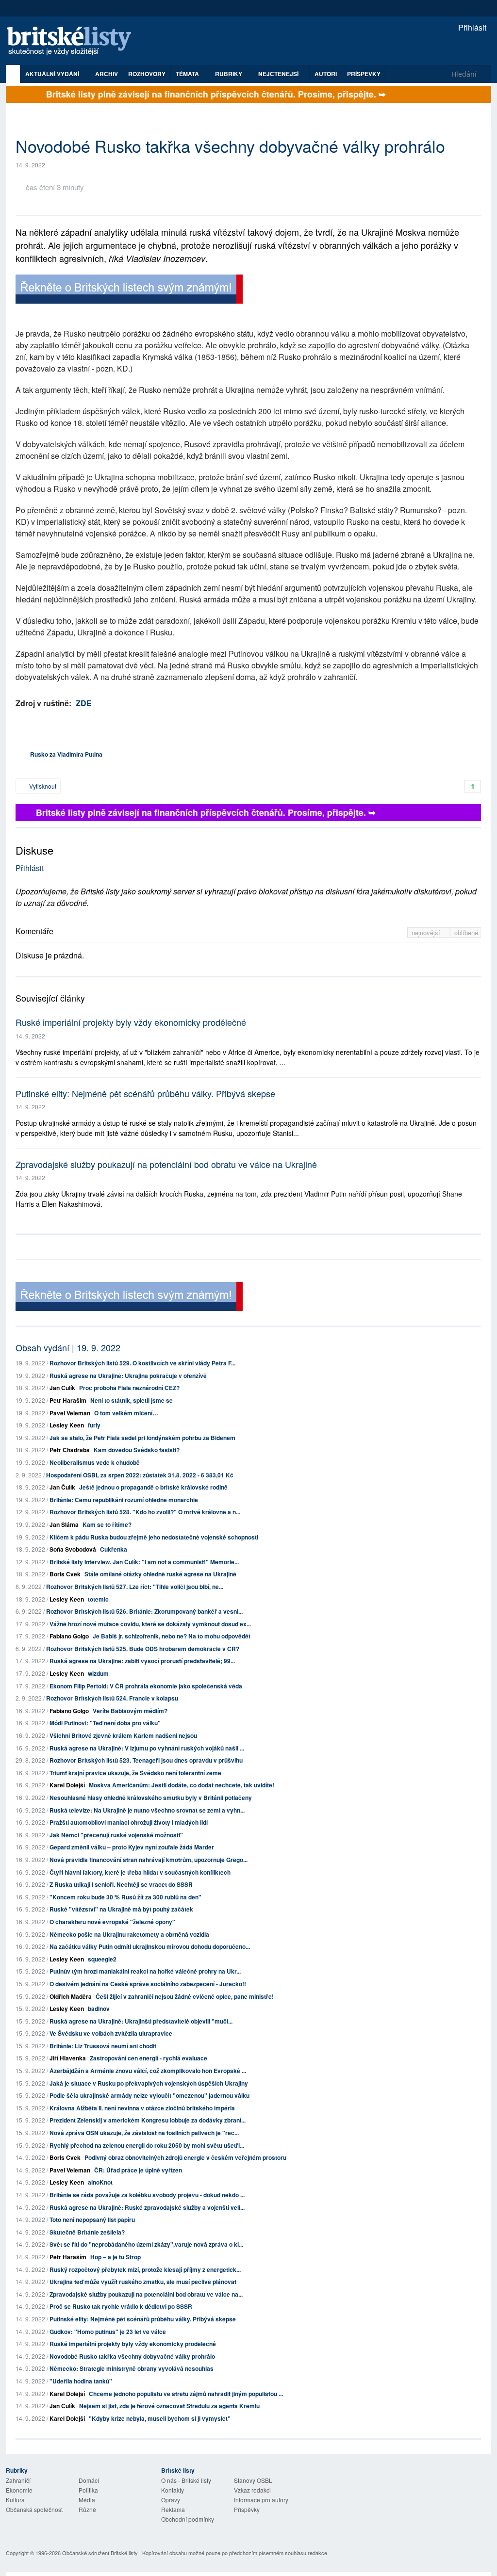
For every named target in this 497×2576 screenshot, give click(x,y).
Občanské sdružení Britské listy (100, 2553)
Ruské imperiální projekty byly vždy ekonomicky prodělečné (131, 1022)
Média (87, 2500)
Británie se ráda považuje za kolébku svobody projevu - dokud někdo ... (147, 2195)
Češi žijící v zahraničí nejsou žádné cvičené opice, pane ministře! (185, 1996)
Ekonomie (19, 2490)
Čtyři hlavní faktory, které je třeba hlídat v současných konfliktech (140, 1872)
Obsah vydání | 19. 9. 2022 (68, 1347)
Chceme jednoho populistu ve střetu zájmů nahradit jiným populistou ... (186, 2394)
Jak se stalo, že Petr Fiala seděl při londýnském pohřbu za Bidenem (142, 1438)
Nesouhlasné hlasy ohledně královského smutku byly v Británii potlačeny (151, 1798)
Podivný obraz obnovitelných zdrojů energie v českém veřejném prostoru (185, 2157)
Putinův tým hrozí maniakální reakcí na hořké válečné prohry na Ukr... (145, 1971)
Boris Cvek (65, 1574)
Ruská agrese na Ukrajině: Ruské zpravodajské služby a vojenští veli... (147, 2207)
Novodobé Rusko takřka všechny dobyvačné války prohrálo (132, 2356)
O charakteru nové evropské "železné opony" (112, 1922)
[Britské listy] (129, 290)
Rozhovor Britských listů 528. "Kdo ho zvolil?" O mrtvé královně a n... (145, 1512)
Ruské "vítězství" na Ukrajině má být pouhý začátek (121, 1909)
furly (94, 1425)
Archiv (107, 74)
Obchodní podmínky (188, 2519)
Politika (88, 2490)
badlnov (99, 2009)
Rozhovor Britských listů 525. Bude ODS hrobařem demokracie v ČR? (143, 1649)
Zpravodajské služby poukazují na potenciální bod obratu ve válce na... (146, 2294)
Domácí (89, 2480)
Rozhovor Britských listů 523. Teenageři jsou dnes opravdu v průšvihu (146, 1760)
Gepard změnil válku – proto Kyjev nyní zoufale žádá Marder (132, 1847)
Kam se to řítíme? (107, 1524)
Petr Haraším (68, 1400)
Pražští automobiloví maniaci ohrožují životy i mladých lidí (129, 1822)
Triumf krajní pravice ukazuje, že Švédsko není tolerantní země (135, 1773)
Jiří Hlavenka (68, 2058)
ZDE (84, 703)
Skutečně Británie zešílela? (87, 2232)
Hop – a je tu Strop (116, 2257)
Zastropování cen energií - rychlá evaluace (149, 2058)
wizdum (98, 1673)
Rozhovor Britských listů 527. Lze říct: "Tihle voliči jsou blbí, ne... (135, 1587)
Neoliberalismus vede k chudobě (95, 1462)
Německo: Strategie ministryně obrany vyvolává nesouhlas (132, 2368)
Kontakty (173, 2490)
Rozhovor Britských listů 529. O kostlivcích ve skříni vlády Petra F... (142, 1363)
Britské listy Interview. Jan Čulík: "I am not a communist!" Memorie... (144, 1562)
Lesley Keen (67, 1425)
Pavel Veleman (70, 1413)
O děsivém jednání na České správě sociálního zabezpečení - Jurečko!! (148, 1984)
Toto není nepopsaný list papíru (92, 2220)
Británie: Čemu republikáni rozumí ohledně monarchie (124, 1500)
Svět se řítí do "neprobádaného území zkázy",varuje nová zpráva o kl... (146, 2244)
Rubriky (229, 74)
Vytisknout (42, 786)
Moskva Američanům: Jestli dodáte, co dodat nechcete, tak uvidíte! (182, 1785)
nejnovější (427, 932)
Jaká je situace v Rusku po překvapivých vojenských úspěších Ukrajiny (149, 2083)
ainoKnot (100, 2182)
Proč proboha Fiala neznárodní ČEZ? (129, 1388)
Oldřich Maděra (71, 1996)
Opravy (171, 2500)
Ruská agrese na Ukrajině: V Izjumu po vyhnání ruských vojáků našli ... (147, 1748)
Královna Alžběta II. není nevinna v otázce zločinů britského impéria (142, 2108)
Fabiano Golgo (69, 1636)
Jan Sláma (64, 1524)
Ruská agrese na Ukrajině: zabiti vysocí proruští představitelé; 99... (142, 1661)
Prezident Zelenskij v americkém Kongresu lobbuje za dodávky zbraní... (148, 2120)
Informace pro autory (261, 2500)
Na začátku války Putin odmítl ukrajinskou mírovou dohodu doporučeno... (150, 1946)
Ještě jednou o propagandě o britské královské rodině (153, 1487)
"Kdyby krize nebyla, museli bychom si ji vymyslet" (160, 2418)
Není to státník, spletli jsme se (132, 1400)
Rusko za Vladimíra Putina (66, 754)
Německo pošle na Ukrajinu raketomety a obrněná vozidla (129, 1934)
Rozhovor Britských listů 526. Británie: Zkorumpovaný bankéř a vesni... (144, 1611)
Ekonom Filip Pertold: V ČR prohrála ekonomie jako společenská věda (146, 1686)
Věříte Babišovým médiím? (130, 1711)
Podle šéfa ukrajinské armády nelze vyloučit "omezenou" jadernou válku (149, 2095)
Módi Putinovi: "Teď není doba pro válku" (105, 1723)
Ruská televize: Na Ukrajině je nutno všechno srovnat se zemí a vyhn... (147, 1810)
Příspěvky (364, 74)
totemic (98, 1599)
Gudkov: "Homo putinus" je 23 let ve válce (108, 2332)
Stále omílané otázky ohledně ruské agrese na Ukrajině (160, 1574)
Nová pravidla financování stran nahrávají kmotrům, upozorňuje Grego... (149, 1860)
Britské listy (74, 41)
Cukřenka (114, 1549)
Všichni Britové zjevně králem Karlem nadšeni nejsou (123, 1735)
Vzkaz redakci (252, 2490)
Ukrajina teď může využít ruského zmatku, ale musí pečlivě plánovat (143, 2282)
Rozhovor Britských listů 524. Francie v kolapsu (112, 1698)
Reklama (173, 2509)
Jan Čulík (62, 1388)
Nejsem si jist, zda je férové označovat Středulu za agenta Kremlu (169, 2406)
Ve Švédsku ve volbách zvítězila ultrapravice (111, 2033)
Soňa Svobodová (73, 1549)
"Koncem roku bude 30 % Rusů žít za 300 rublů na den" (125, 1897)
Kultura (15, 2500)
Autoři (326, 74)
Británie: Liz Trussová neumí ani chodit (103, 2046)
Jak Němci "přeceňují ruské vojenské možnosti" (116, 1835)
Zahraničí (18, 2480)
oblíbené (466, 932)
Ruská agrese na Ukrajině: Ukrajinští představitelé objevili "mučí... (141, 2021)
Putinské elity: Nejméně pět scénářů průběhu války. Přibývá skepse (145, 1093)
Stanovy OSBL (253, 2480)
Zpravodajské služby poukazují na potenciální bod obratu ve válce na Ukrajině (166, 1164)
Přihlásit (471, 27)
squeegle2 (102, 1959)
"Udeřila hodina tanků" (81, 2381)
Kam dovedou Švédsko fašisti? (137, 1450)
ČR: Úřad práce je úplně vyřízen (138, 2170)
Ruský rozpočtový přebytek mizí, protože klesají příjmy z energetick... (145, 2269)
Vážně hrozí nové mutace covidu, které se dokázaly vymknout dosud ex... (150, 1624)
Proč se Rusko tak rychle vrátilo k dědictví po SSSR (121, 2306)
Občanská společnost (34, 2509)
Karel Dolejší (67, 1785)
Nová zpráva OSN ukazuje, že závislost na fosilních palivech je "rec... (144, 2133)
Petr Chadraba (70, 1450)
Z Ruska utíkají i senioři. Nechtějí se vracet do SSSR (121, 1884)
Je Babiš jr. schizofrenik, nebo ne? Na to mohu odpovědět (172, 1636)
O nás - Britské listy (186, 2480)
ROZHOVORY (147, 74)
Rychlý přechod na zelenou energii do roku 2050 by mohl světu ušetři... (147, 2145)
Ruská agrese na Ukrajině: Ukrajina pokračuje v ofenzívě (128, 1376)
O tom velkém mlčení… (126, 1413)
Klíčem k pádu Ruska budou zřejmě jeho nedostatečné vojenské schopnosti (154, 1537)
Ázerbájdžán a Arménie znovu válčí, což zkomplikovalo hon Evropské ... (148, 2071)
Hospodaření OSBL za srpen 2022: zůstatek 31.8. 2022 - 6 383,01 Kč (140, 1475)
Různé (87, 2509)
